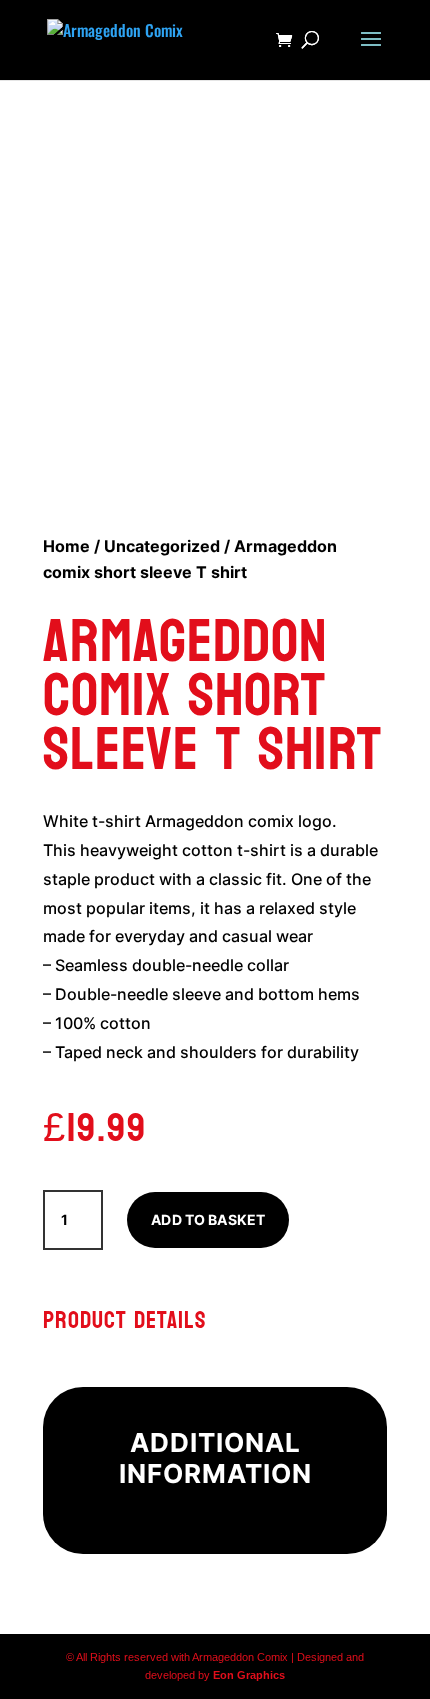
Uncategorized (162, 546)
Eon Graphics (249, 1675)
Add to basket (208, 1219)
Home (66, 546)
